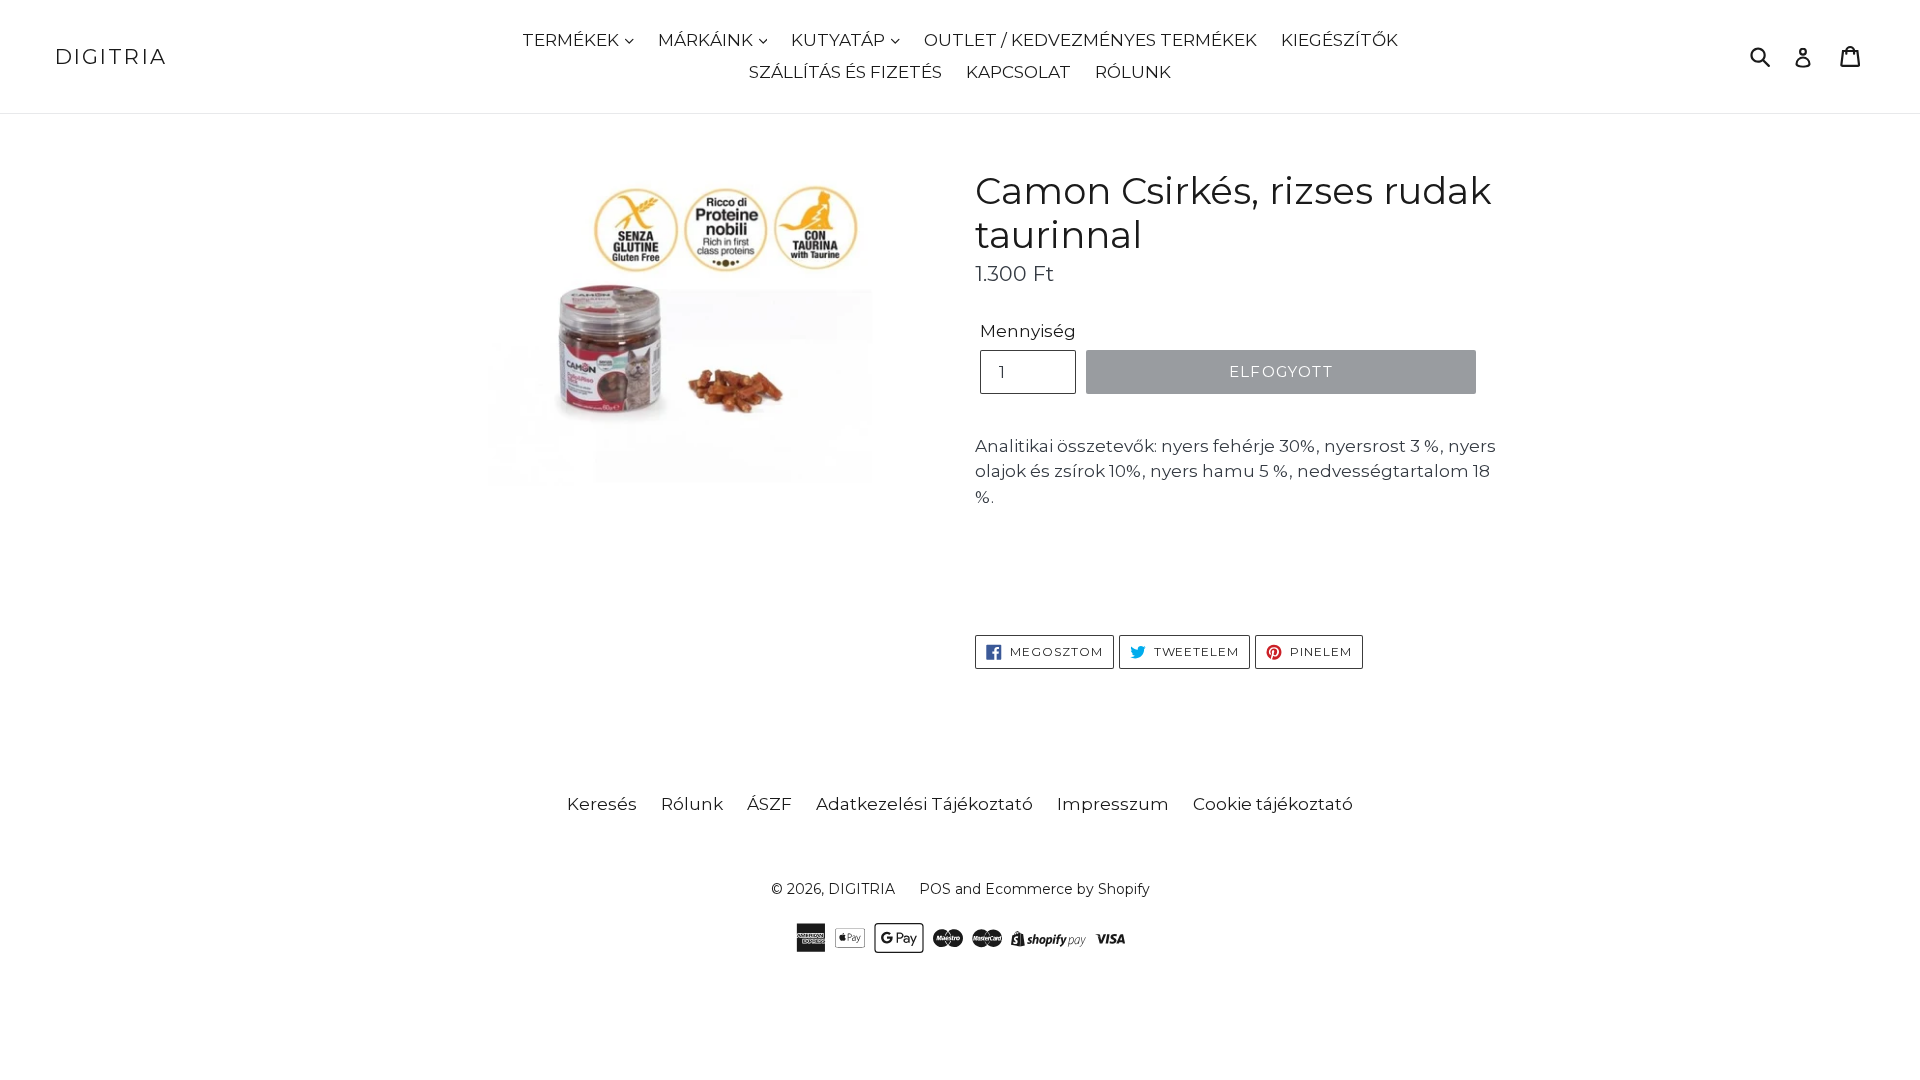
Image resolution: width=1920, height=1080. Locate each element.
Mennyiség (1028, 331)
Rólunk (692, 804)
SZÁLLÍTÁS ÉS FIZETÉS (845, 72)
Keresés (602, 804)
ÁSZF (769, 804)
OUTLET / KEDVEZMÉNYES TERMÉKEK (1090, 40)
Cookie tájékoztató (1273, 804)
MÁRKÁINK (707, 40)
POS (935, 889)
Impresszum (1113, 804)
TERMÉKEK (572, 40)
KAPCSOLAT (1018, 72)
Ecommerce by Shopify (1067, 889)
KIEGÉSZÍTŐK (1339, 40)
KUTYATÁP (840, 40)
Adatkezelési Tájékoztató (924, 804)
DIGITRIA (111, 56)
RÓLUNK (1133, 72)
